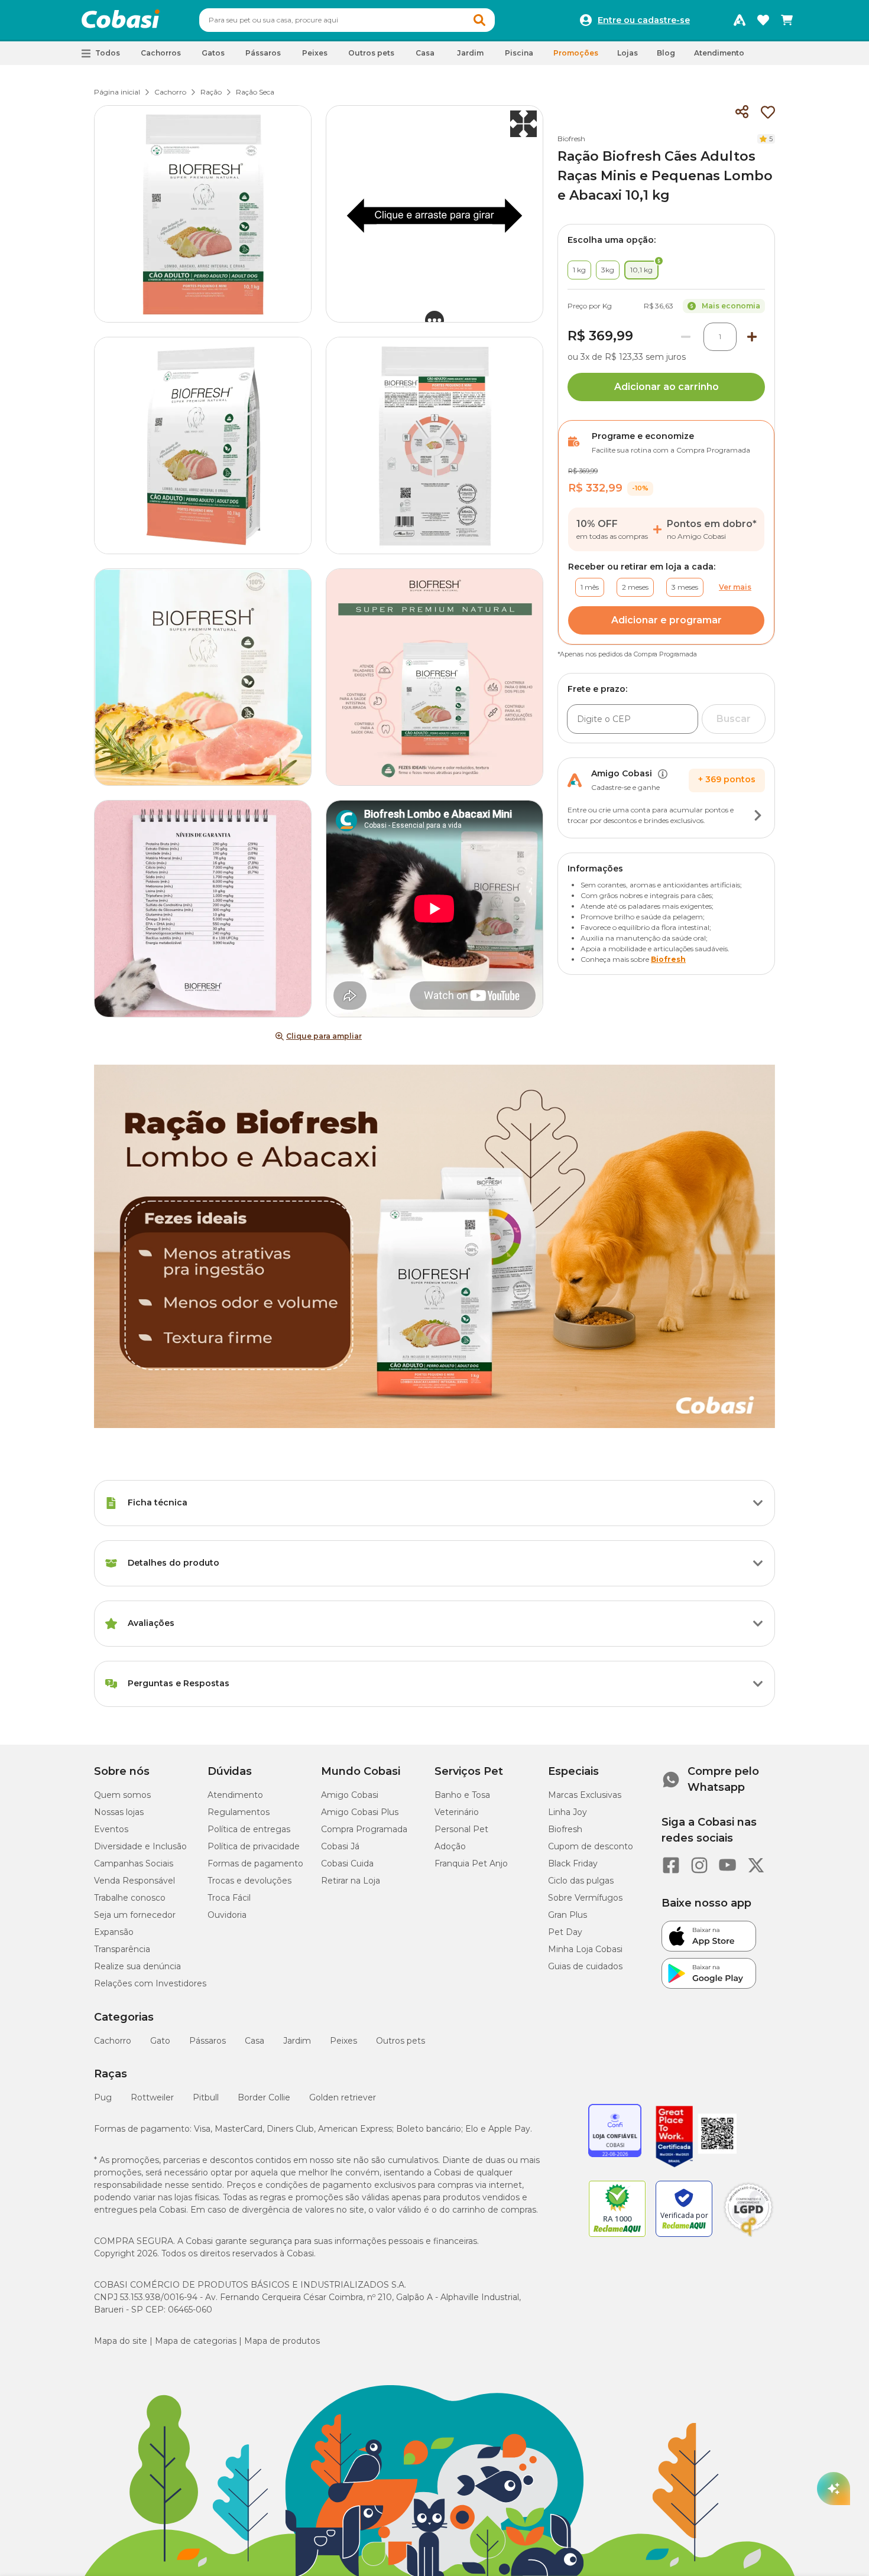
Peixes (343, 2041)
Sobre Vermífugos (585, 1898)
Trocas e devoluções (249, 1881)
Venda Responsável (134, 1881)
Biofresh (571, 139)
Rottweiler (152, 2097)
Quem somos (122, 1795)
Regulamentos (239, 1812)
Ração (211, 92)
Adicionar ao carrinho (667, 387)
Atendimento (719, 53)
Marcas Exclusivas (585, 1795)
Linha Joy (568, 1812)
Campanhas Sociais (134, 1863)
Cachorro (170, 92)
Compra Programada (364, 1829)
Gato (160, 2041)
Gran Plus (568, 1915)
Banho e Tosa (462, 1795)
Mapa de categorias (196, 2341)
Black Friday (573, 1863)
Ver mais (735, 587)
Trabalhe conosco (130, 1898)
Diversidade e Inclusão (140, 1846)
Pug (103, 2097)
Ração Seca (255, 92)
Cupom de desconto (591, 1846)
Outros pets (401, 2041)
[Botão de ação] (758, 815)
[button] (479, 20)
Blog (666, 53)
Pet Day (565, 1932)
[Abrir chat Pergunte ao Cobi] (834, 2489)
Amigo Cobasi (350, 1795)
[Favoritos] (763, 20)
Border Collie (264, 2097)
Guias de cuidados (585, 1966)
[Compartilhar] (742, 112)
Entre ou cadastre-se (644, 20)
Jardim (297, 2041)
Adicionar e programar (667, 620)
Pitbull (206, 2097)
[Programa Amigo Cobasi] (740, 20)
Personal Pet (461, 1829)
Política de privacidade (254, 1846)
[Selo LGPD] (748, 2237)
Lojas (628, 53)
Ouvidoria (227, 1915)
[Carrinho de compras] (787, 20)
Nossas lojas (119, 1812)
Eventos (111, 1829)
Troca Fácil (229, 1898)
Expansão (114, 1932)
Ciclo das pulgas (581, 1881)
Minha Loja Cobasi (585, 1949)
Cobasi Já (340, 1846)
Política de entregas (249, 1829)
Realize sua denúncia (137, 1966)
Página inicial (117, 92)
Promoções (576, 53)
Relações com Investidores (150, 1983)
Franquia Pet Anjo (471, 1863)
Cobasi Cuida (347, 1863)
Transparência (122, 1949)
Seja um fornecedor (135, 1915)
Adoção (450, 1846)
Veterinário (457, 1812)
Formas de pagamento (255, 1863)
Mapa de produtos (282, 2341)
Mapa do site (121, 2341)
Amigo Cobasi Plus (360, 1812)
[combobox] (347, 20)
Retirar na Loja (351, 1881)
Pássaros (207, 2041)
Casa (254, 2041)
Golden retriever (343, 2097)
